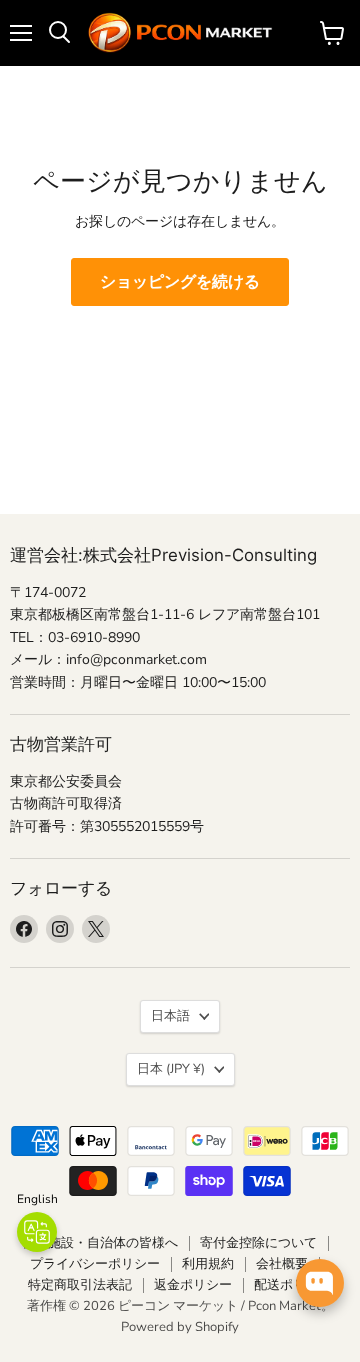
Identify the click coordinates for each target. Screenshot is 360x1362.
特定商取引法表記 (80, 1285)
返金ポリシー (193, 1285)
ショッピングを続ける (180, 282)
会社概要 (282, 1264)
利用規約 (208, 1264)
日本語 (170, 1016)
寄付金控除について (258, 1243)
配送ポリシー (293, 1285)
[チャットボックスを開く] (320, 1283)
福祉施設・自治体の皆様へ (100, 1243)
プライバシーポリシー (95, 1264)
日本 (171, 1069)
